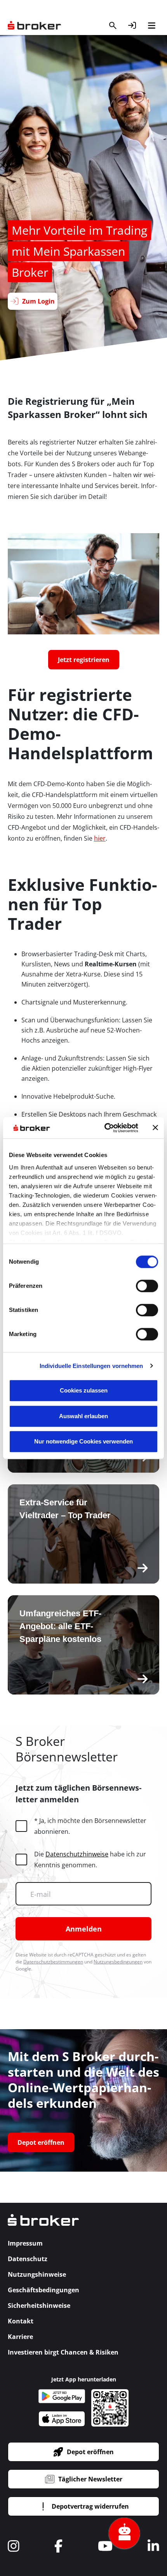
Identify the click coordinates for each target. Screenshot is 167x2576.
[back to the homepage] (43, 2225)
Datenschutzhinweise (77, 1854)
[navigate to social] (14, 2546)
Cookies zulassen (84, 1390)
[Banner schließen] (155, 1128)
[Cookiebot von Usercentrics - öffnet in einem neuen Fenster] (105, 1128)
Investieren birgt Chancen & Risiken (63, 2352)
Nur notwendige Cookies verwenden (83, 1441)
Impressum (25, 2243)
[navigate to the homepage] (34, 25)
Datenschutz (28, 2259)
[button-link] (132, 25)
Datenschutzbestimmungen (53, 1962)
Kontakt (21, 2321)
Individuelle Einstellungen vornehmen (91, 1366)
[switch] (147, 1286)
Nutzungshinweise (37, 2274)
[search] (113, 25)
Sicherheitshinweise (39, 2306)
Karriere (20, 2337)
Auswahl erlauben (83, 1416)
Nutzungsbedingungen (118, 1962)
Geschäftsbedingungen (43, 2290)
